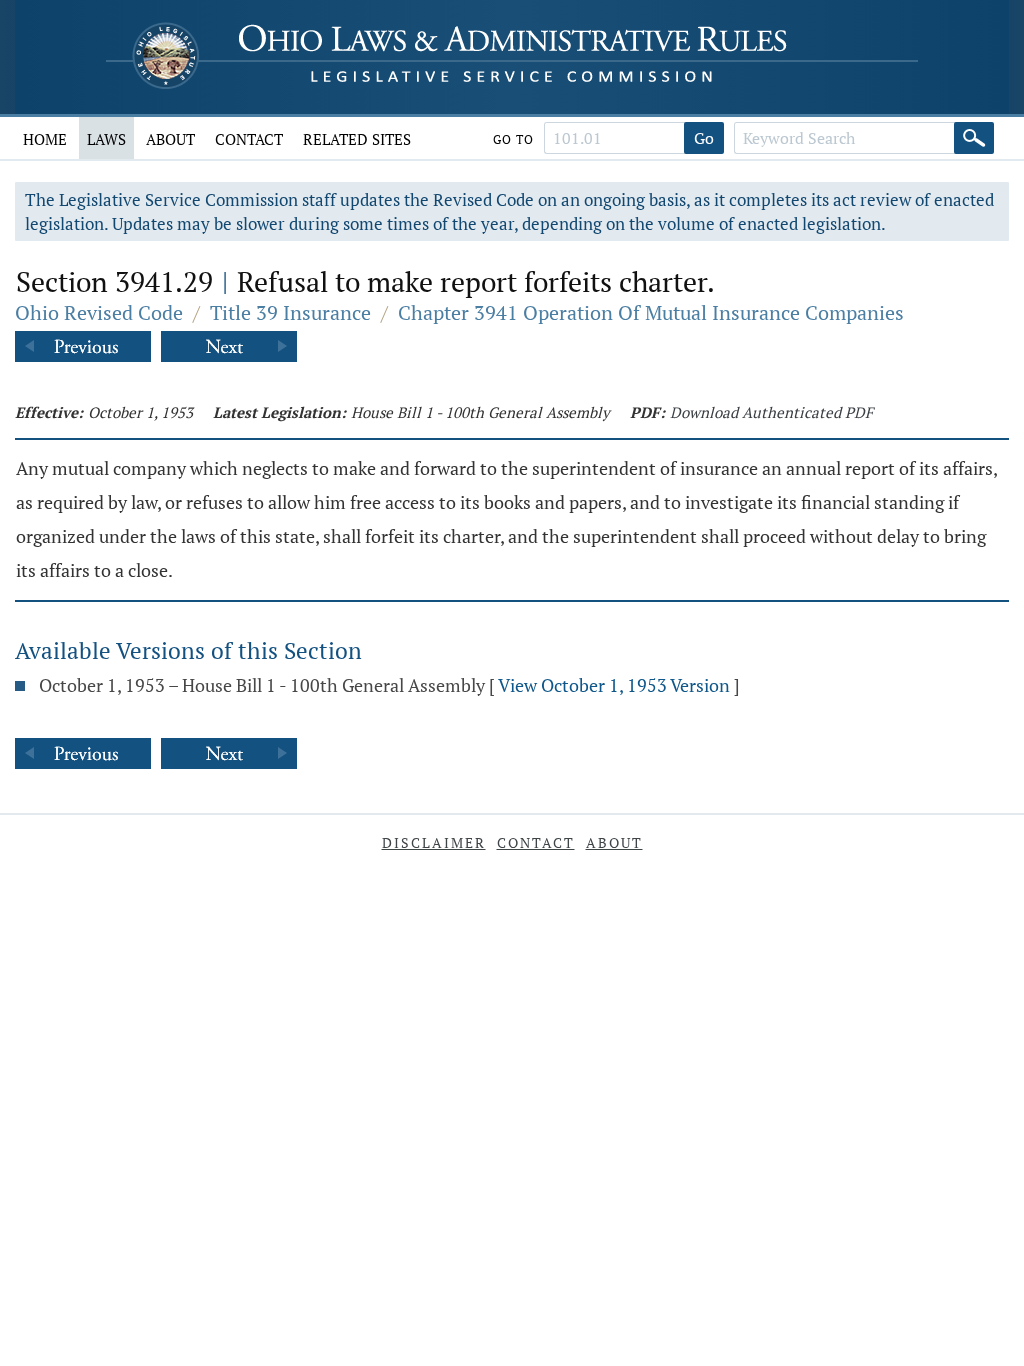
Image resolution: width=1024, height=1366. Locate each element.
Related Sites (357, 139)
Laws (106, 139)
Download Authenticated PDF (771, 412)
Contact (249, 139)
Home (45, 139)
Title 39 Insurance (290, 312)
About (170, 139)
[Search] (974, 138)
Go (704, 138)
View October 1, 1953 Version (614, 685)
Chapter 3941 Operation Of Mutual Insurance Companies (651, 312)
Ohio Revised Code (99, 312)
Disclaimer (434, 842)
